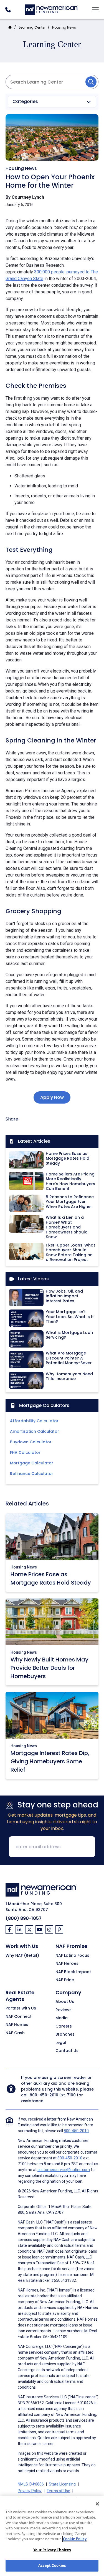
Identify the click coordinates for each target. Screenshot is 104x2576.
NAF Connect (19, 2017)
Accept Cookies (52, 2565)
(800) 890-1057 (24, 1918)
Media (62, 2018)
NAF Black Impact (73, 1972)
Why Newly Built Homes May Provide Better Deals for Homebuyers (50, 1668)
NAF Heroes (67, 1964)
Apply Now (52, 1097)
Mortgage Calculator (32, 1463)
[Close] (97, 2504)
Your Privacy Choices (52, 2550)
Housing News (64, 27)
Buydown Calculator (31, 1442)
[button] (52, 102)
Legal (61, 2043)
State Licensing (62, 2484)
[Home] (51, 9)
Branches (65, 2034)
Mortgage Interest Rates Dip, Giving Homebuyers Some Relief (50, 1761)
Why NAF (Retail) (22, 1956)
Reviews (64, 2010)
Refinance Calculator (32, 1474)
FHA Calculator (25, 1452)
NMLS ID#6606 (31, 2484)
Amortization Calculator (35, 1431)
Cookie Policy (75, 2539)
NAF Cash (15, 2033)
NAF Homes (17, 2025)
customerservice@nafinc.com (64, 2170)
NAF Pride (65, 1980)
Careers (64, 2026)
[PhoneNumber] (8, 10)
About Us (65, 2002)
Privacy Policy (30, 2491)
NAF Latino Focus (72, 1956)
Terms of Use (58, 2491)
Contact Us (67, 2051)
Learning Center (32, 27)
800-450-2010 (44, 2095)
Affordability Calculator (34, 1421)
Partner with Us (21, 2008)
